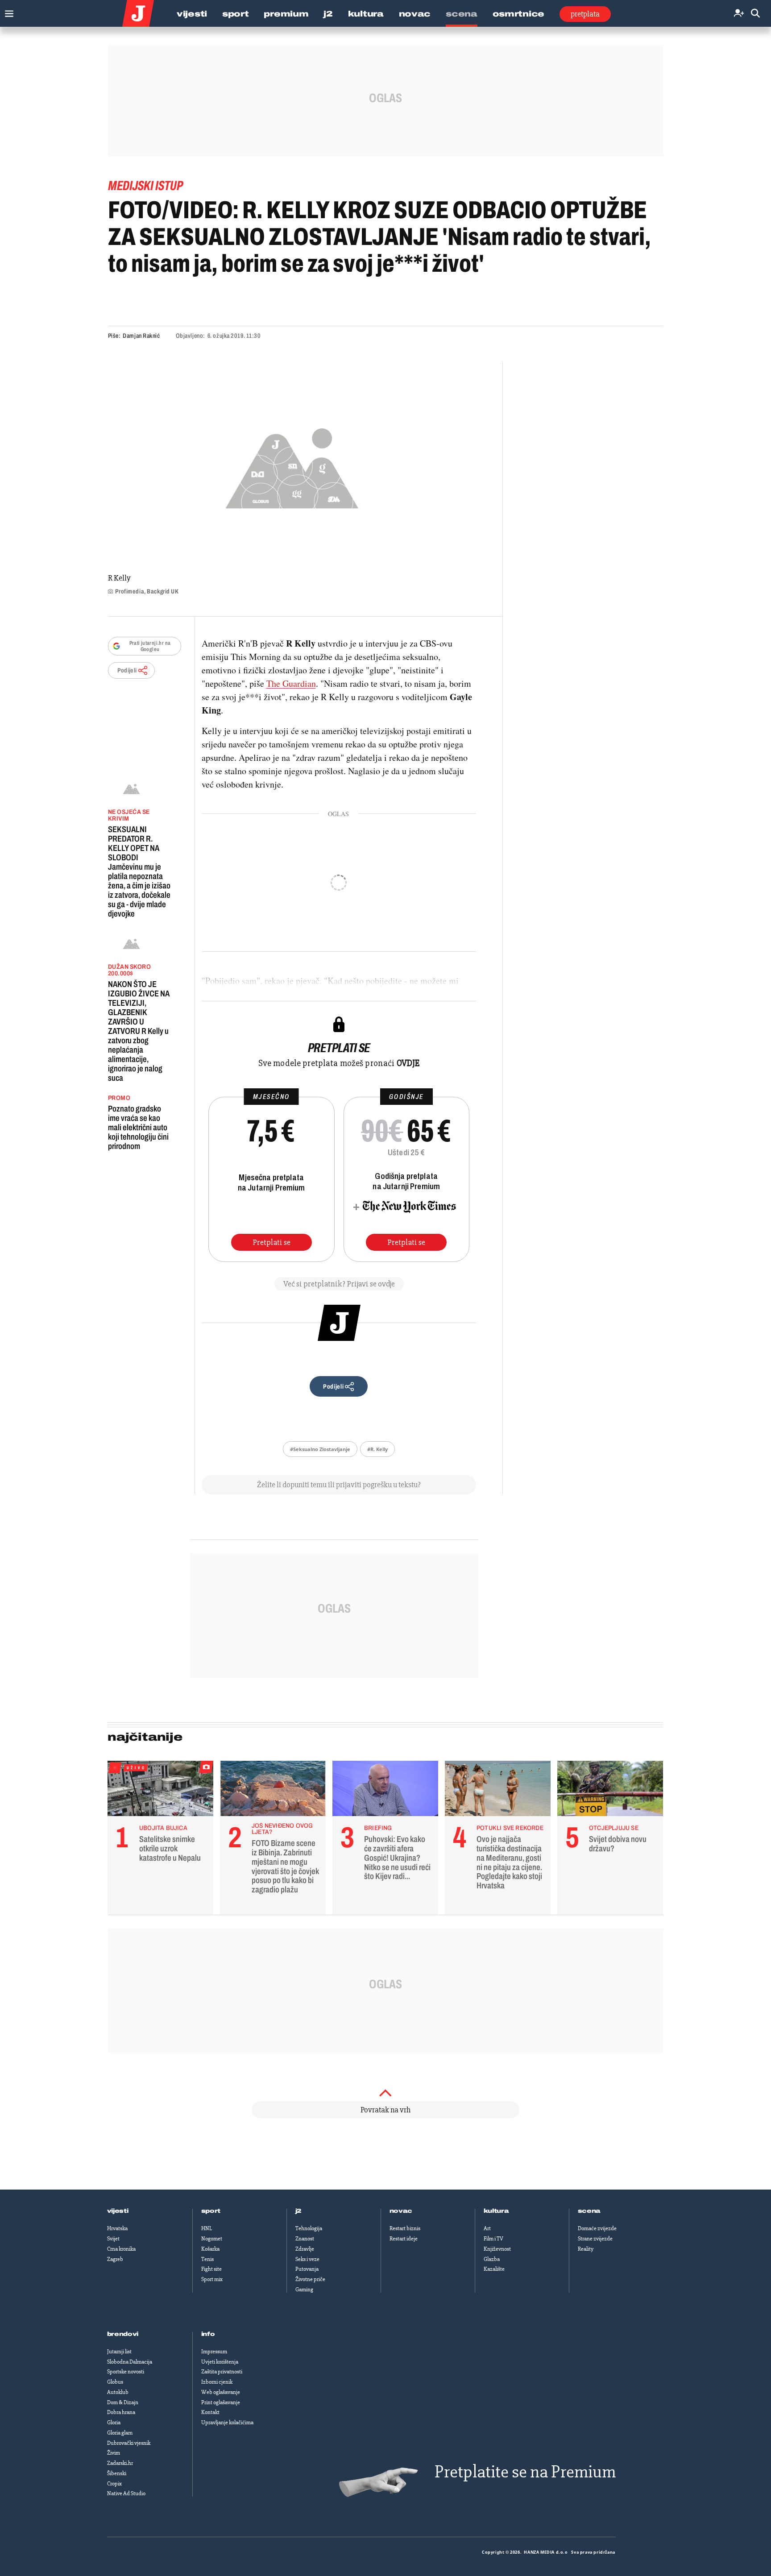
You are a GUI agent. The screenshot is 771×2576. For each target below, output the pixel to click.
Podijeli (127, 670)
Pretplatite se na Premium (525, 2472)
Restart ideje (404, 2239)
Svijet (113, 2239)
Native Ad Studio (126, 2493)
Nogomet (212, 2239)
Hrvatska (117, 2228)
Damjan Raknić (141, 336)
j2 (298, 2211)
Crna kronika (121, 2249)
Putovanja (307, 2269)
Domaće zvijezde (597, 2228)
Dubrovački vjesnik (129, 2443)
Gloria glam (120, 2433)
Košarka (210, 2249)
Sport (236, 14)
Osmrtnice (518, 14)
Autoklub (118, 2392)
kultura (496, 2211)
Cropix (114, 2484)
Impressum (214, 2352)
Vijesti (192, 14)
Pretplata (585, 14)
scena (589, 2211)
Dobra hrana (121, 2412)
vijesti (118, 2211)
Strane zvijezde (595, 2239)
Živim (114, 2453)
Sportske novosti (126, 2372)
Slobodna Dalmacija (130, 2362)
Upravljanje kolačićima (227, 2423)
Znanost (305, 2239)
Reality (586, 2249)
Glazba (492, 2259)
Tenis (207, 2259)
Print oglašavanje (221, 2402)
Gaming (304, 2290)
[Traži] (755, 14)
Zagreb (115, 2259)
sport (211, 2211)
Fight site (211, 2269)
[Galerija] (292, 466)
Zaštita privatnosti (222, 2372)
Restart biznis (405, 2228)
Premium (286, 14)
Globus (115, 2382)
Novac (415, 14)
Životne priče (310, 2279)
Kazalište (494, 2269)
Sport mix (212, 2279)
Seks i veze (307, 2259)
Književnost (497, 2249)
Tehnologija (309, 2228)
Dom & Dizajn (123, 2402)
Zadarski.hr (120, 2463)
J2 (328, 14)
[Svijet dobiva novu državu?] (610, 1791)
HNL (207, 2228)
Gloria (114, 2423)
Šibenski (117, 2473)
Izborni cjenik (217, 2382)
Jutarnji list (119, 2352)
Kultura (366, 14)
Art (487, 2228)
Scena (462, 14)
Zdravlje (305, 2249)
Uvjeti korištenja (220, 2362)
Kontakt (210, 2412)
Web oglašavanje (221, 2392)
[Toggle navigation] (7, 11)
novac (401, 2211)
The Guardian (291, 683)
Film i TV (493, 2239)
